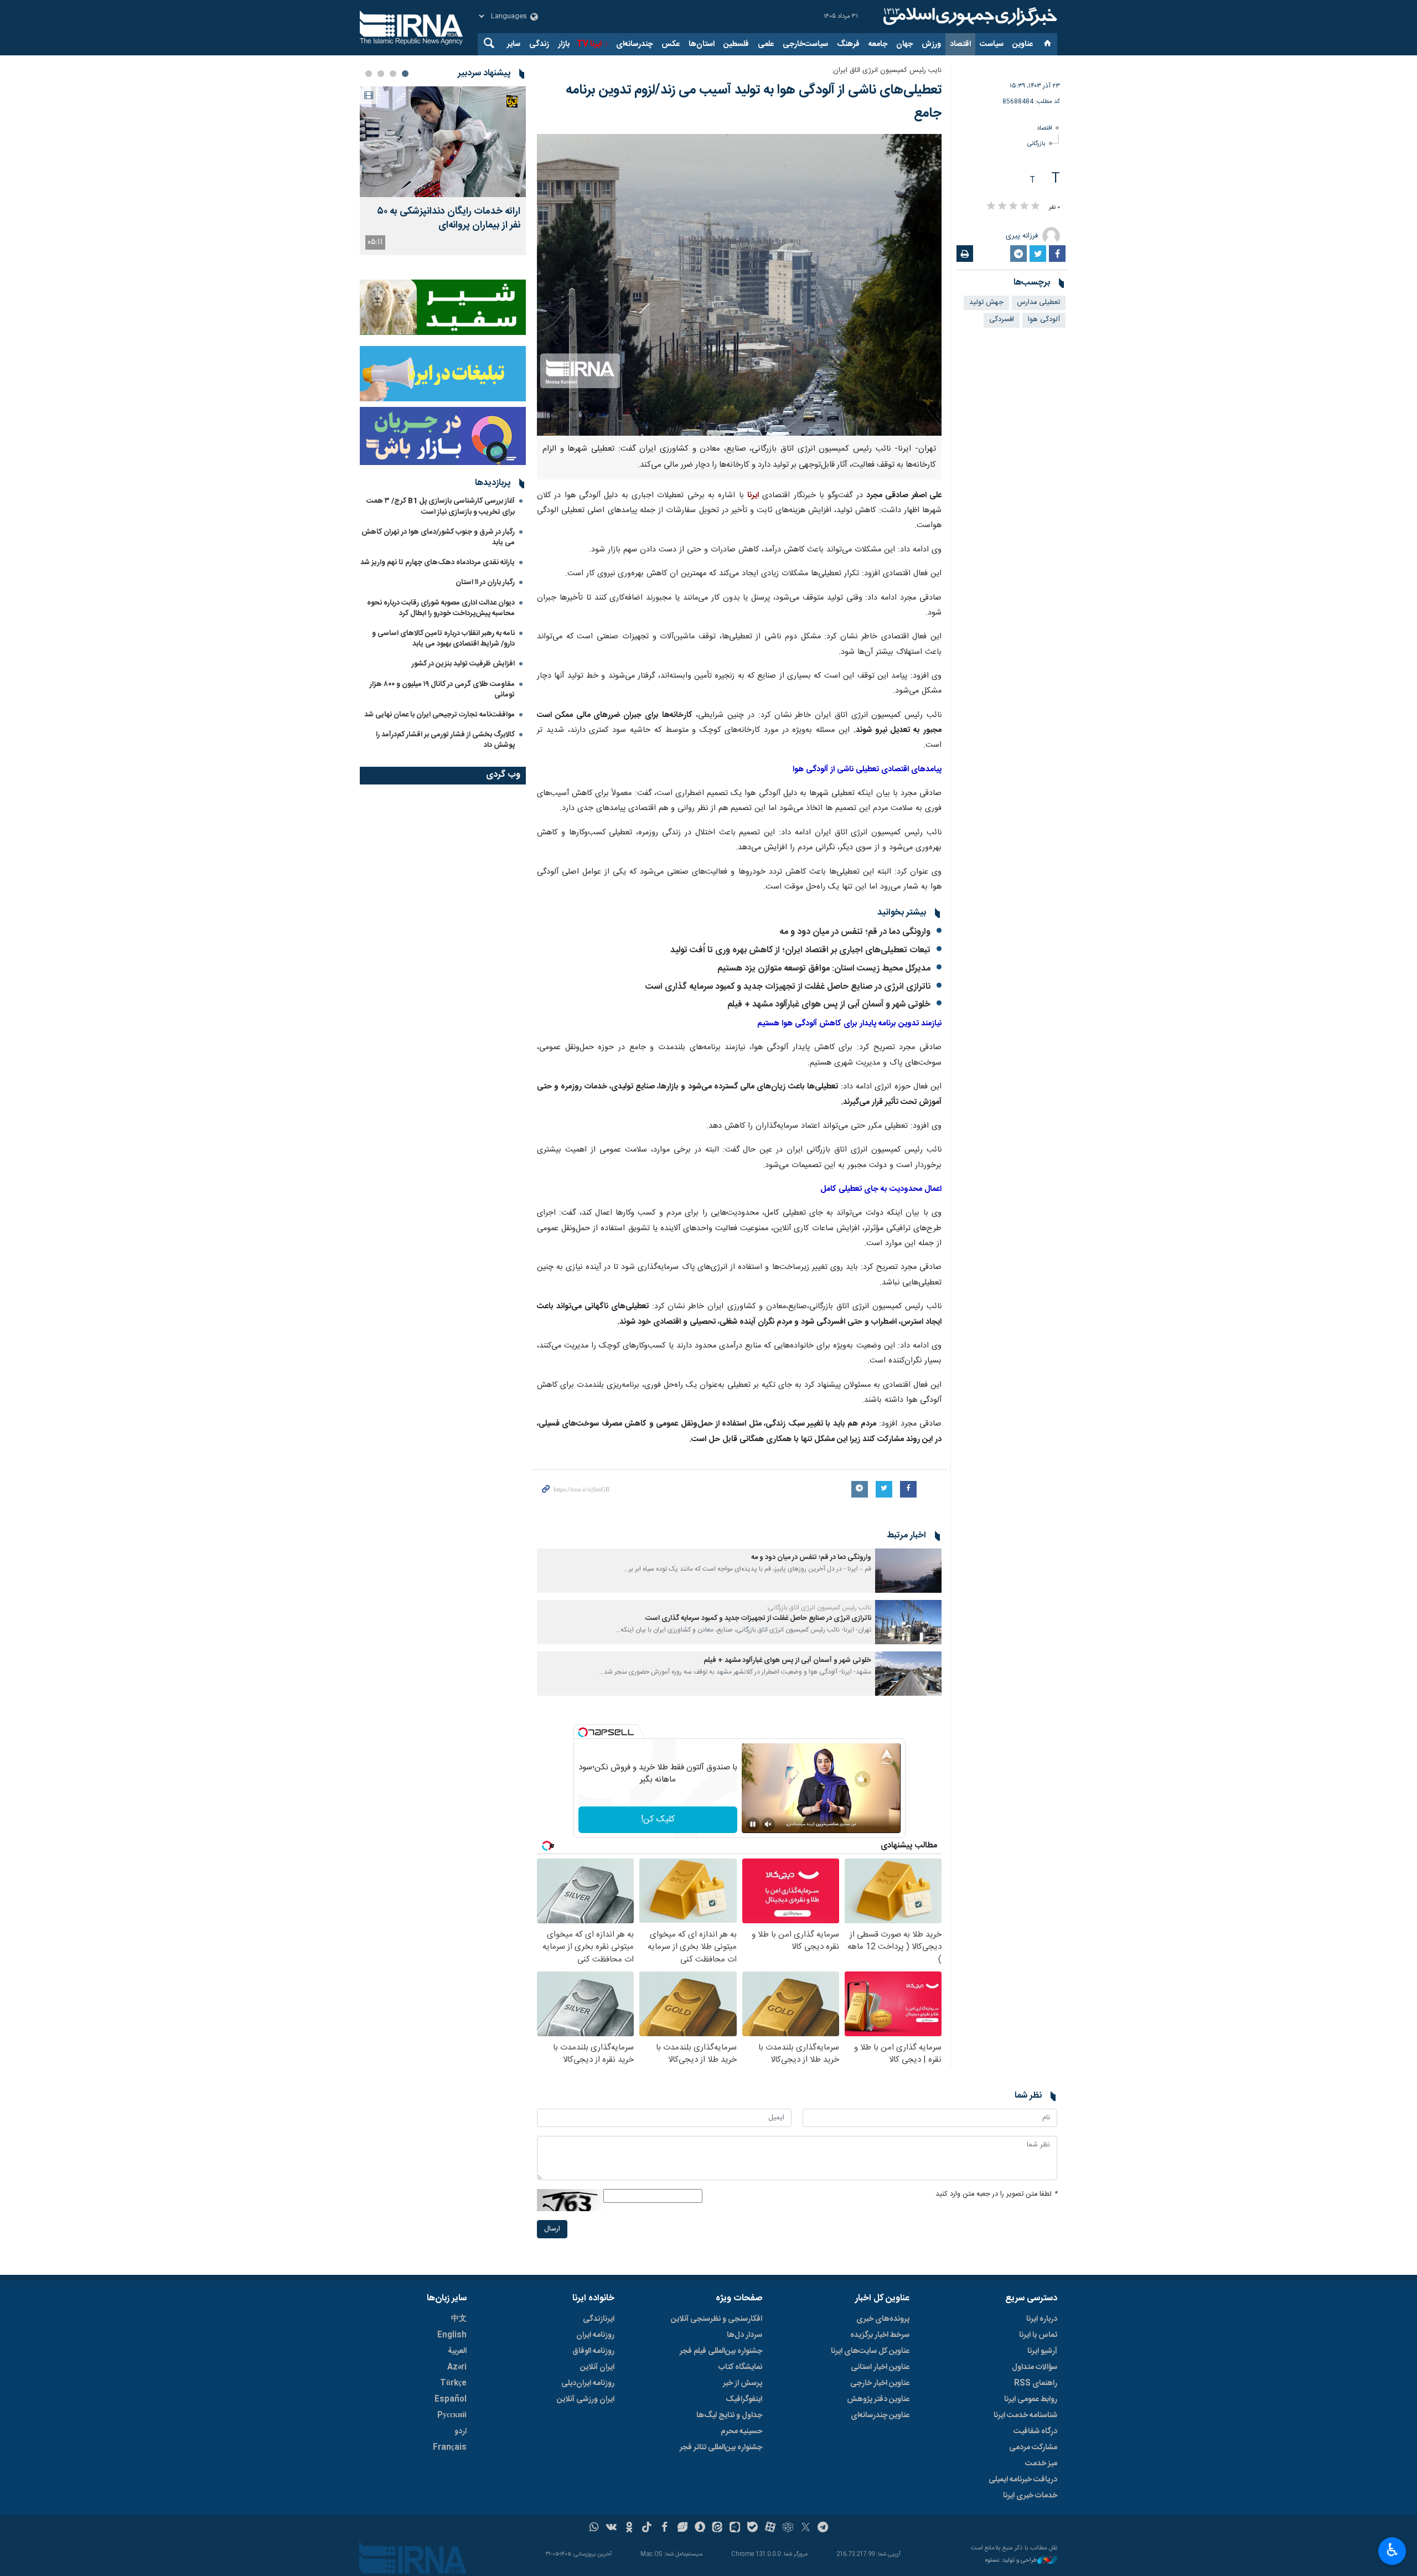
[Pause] (753, 1824)
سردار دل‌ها (744, 2335)
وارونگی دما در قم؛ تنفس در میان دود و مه (855, 932)
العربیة (457, 2351)
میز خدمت (1041, 2464)
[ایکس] (806, 2528)
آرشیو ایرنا (1042, 2351)
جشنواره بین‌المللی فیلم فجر (721, 2351)
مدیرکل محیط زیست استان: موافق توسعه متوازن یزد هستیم (824, 969)
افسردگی (1002, 320)
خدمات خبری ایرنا (1030, 2496)
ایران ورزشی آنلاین (586, 2399)
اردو (461, 2432)
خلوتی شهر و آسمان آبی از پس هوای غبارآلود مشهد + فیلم (829, 1005)
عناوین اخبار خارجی (880, 2383)
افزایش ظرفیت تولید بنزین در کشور (463, 664)
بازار (564, 44)
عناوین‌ (1023, 44)
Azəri (457, 2367)
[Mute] (768, 1824)
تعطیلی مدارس (1039, 303)
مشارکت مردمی (1033, 2448)
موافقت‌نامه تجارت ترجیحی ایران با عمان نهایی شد (439, 715)
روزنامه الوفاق (593, 2351)
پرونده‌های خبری (883, 2319)
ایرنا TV (589, 44)
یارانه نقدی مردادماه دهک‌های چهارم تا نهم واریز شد (438, 562)
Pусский (452, 2415)
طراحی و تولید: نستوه (1011, 2561)
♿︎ (1392, 2550)
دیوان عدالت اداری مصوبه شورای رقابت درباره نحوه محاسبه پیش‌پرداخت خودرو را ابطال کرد (441, 608)
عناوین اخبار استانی (880, 2367)
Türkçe (453, 2383)
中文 (459, 2319)
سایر (514, 44)
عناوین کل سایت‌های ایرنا (870, 2351)
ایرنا (969, 17)
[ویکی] (611, 2528)
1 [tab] (405, 74)
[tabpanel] (443, 171)
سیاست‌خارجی (805, 44)
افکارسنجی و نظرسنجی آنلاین (717, 2319)
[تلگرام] (823, 2528)
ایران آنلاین (597, 2367)
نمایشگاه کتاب (740, 2367)
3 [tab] (381, 74)
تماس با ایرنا (1038, 2335)
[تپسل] (583, 1732)
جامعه (878, 44)
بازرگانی (1036, 144)
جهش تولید (986, 303)
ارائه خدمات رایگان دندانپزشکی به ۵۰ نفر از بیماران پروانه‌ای (449, 219)
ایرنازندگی (599, 2319)
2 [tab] (393, 74)
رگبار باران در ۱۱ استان (485, 582)
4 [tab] (369, 74)
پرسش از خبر (743, 2383)
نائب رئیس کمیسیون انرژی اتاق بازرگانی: (819, 1608)
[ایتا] (718, 2528)
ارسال (552, 2229)
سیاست (992, 44)
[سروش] (700, 2528)
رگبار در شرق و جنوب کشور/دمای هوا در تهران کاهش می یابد (438, 537)
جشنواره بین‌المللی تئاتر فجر (721, 2448)
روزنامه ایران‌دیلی (588, 2383)
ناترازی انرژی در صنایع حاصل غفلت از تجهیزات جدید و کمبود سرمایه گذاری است (788, 987)
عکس (671, 44)
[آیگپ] (735, 2528)
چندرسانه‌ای (634, 44)
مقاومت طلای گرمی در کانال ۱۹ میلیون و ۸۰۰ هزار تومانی (442, 690)
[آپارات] (770, 2528)
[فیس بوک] (664, 2528)
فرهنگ (848, 44)
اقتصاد (960, 44)
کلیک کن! (658, 1819)
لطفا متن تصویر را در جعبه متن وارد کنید (996, 2194)
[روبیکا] (788, 2528)
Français (450, 2448)
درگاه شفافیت (1035, 2432)
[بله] (753, 2528)
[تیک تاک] (647, 2528)
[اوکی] (629, 2528)
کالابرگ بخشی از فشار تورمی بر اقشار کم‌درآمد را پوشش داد (445, 740)
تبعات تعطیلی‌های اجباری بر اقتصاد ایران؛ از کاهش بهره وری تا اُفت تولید (800, 950)
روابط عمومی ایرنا (1031, 2399)
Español (451, 2399)
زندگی (539, 44)
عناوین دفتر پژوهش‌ (878, 2399)
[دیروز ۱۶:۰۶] (443, 142)
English (452, 2335)
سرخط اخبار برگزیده (880, 2335)
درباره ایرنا (1042, 2319)
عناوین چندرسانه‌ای (880, 2415)
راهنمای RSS (1036, 2383)
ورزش (931, 44)
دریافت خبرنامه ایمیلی (1023, 2480)
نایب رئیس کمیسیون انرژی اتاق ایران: (886, 71)
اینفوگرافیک (744, 2399)
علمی (766, 44)
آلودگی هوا (1044, 320)
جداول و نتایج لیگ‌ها (729, 2415)
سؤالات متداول (1035, 2367)
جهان (904, 44)
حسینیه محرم (741, 2432)
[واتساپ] (594, 2528)
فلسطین (736, 44)
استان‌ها (702, 44)
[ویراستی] (682, 2528)
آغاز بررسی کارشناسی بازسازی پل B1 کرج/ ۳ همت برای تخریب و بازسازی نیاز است (441, 506)
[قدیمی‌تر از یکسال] (908, 1571)
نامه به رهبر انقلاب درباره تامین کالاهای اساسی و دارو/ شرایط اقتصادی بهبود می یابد (443, 639)
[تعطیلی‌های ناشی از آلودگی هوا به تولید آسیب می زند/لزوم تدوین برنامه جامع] (739, 285)
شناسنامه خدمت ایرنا (1025, 2415)
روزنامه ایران (595, 2335)
